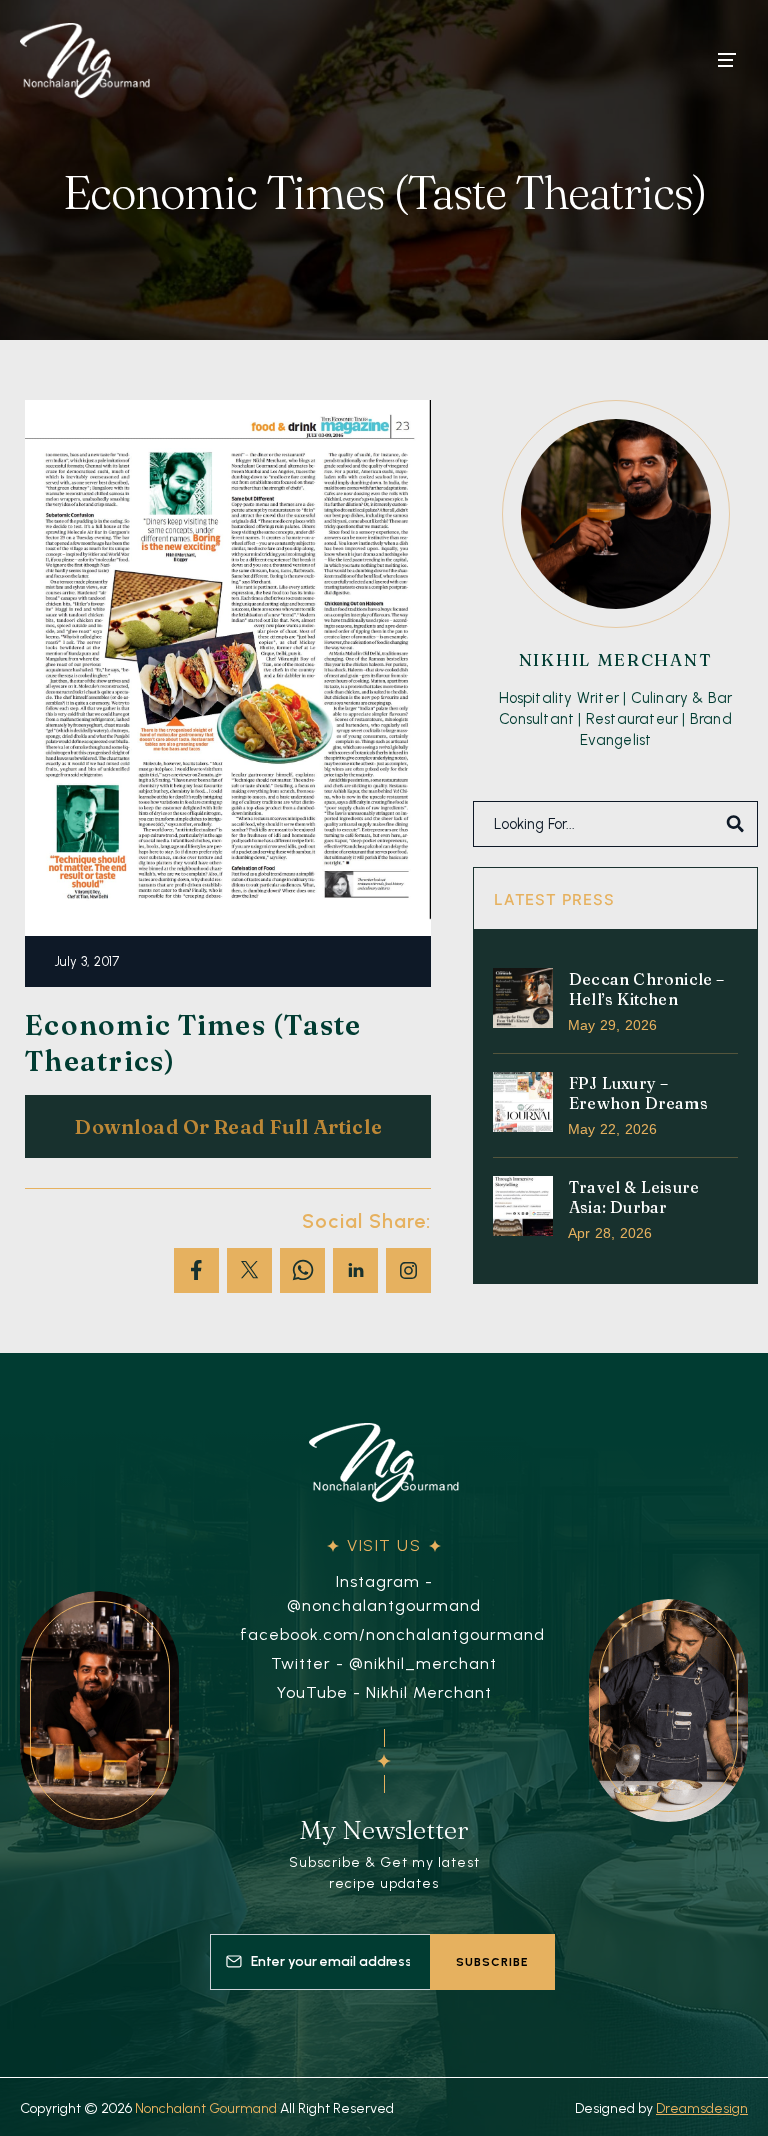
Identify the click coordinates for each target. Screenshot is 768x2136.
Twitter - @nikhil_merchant (384, 1663)
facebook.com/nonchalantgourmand (392, 1634)
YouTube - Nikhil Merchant (384, 1692)
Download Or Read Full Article (227, 1126)
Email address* (320, 1952)
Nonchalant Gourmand (206, 2108)
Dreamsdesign (702, 2108)
